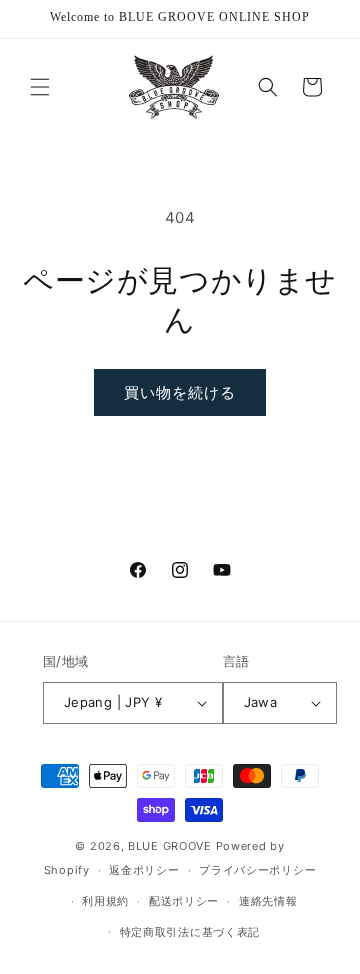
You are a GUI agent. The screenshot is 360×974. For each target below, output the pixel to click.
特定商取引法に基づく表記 (190, 932)
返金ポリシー (144, 870)
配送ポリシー (184, 901)
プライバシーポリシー (257, 870)
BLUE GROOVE (170, 846)
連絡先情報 (268, 901)
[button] (40, 87)
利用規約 (105, 901)
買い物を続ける (180, 392)
